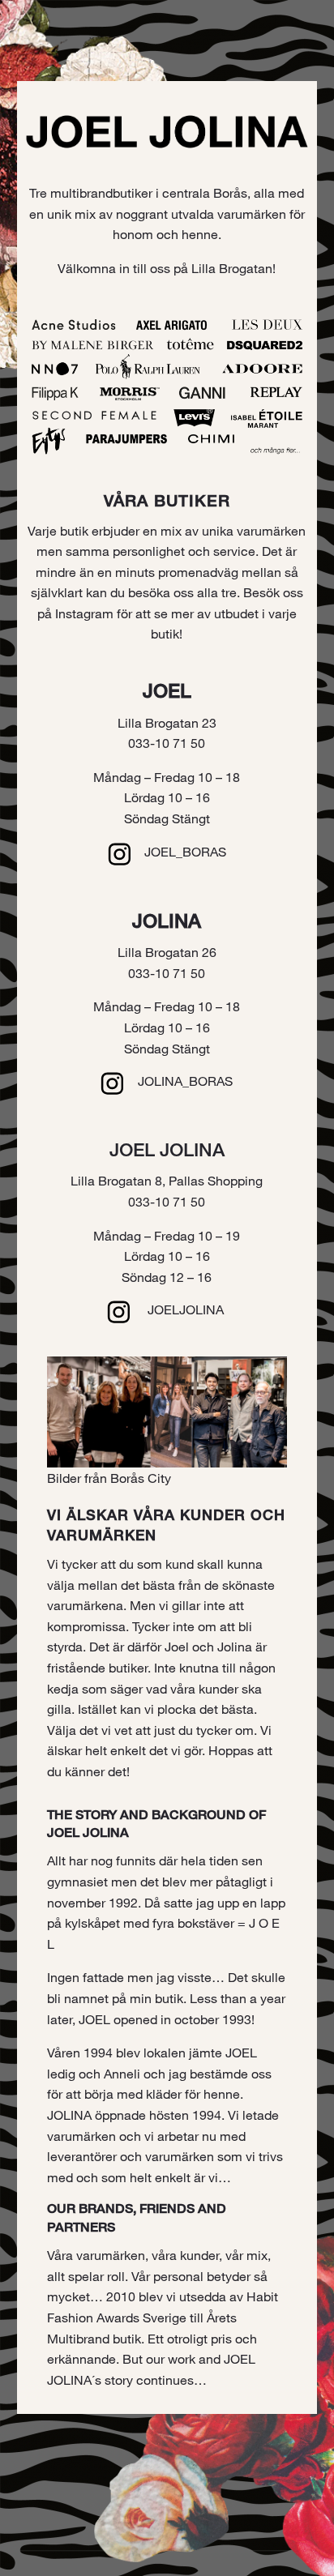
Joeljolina (186, 1309)
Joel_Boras (185, 851)
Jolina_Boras (185, 1081)
